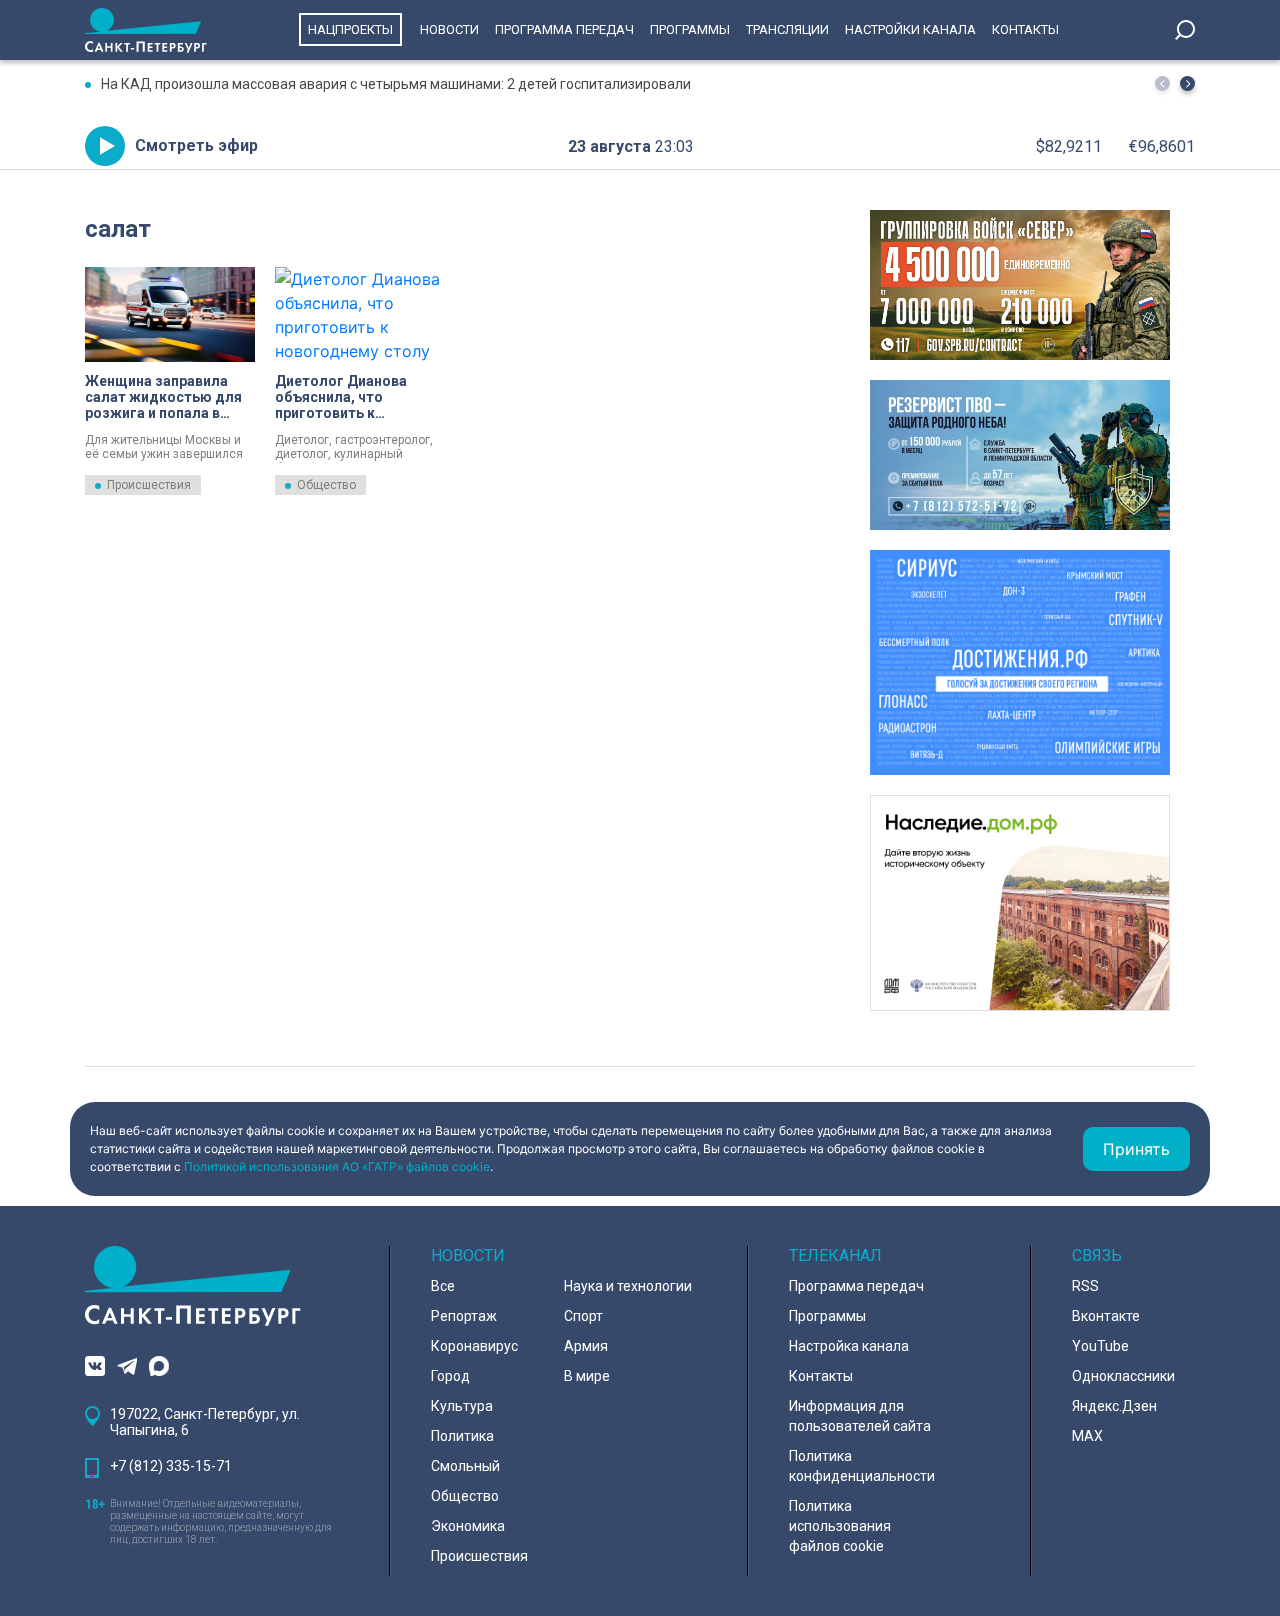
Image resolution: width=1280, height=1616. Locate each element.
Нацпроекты (350, 29)
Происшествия (149, 485)
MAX (1087, 1436)
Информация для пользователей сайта (860, 1416)
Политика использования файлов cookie (840, 1526)
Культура (462, 1406)
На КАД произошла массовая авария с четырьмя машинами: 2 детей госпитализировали (396, 84)
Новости (449, 29)
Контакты (1025, 29)
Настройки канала (910, 29)
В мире (587, 1376)
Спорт (583, 1316)
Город (450, 1376)
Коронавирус (474, 1346)
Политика (462, 1436)
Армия (586, 1346)
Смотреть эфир (196, 145)
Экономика (468, 1526)
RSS (1085, 1286)
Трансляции (787, 29)
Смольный (465, 1466)
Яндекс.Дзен (1114, 1406)
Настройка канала (849, 1346)
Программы (690, 29)
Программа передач (564, 29)
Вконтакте (1106, 1316)
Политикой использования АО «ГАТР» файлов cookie (337, 1166)
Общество (326, 485)
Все (443, 1286)
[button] (1187, 83)
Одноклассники (1123, 1376)
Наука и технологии (628, 1286)
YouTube (1100, 1346)
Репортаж (464, 1316)
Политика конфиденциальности (862, 1466)
